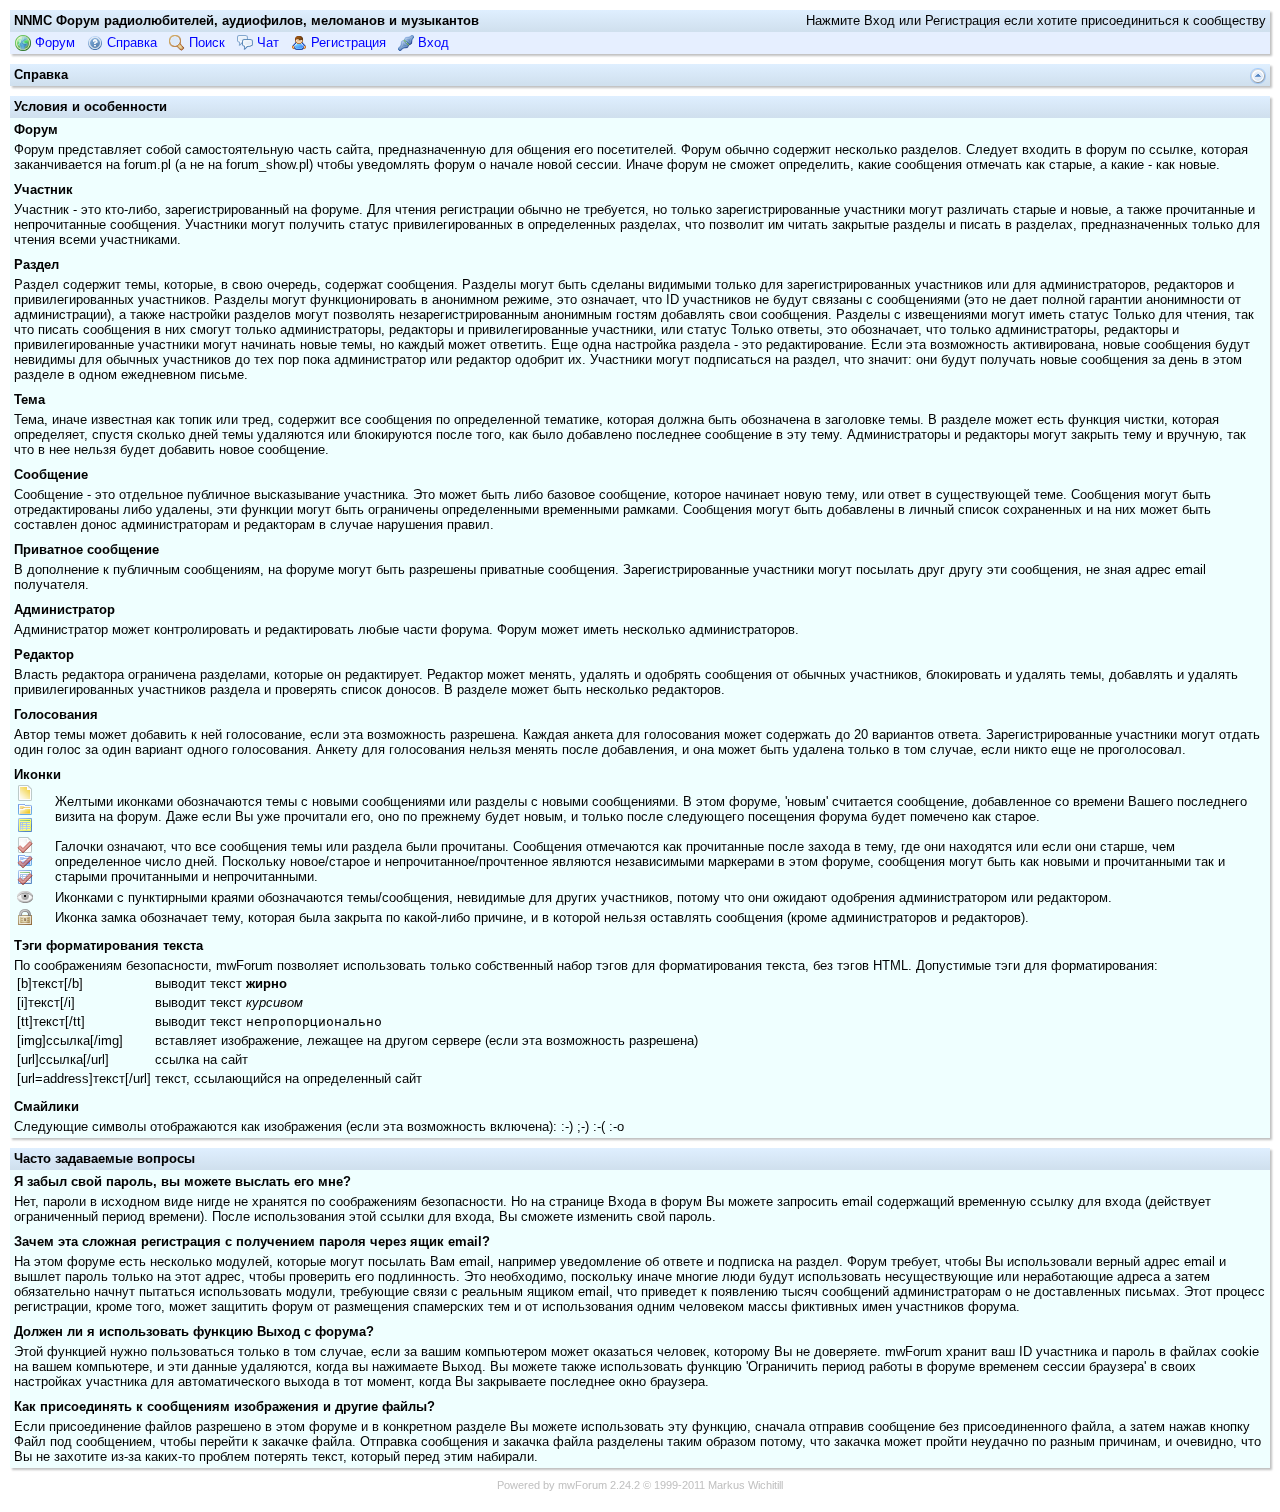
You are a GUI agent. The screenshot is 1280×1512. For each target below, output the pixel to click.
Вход (431, 42)
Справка (130, 42)
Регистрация (346, 42)
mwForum (582, 1485)
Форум (53, 42)
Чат (266, 42)
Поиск (205, 42)
